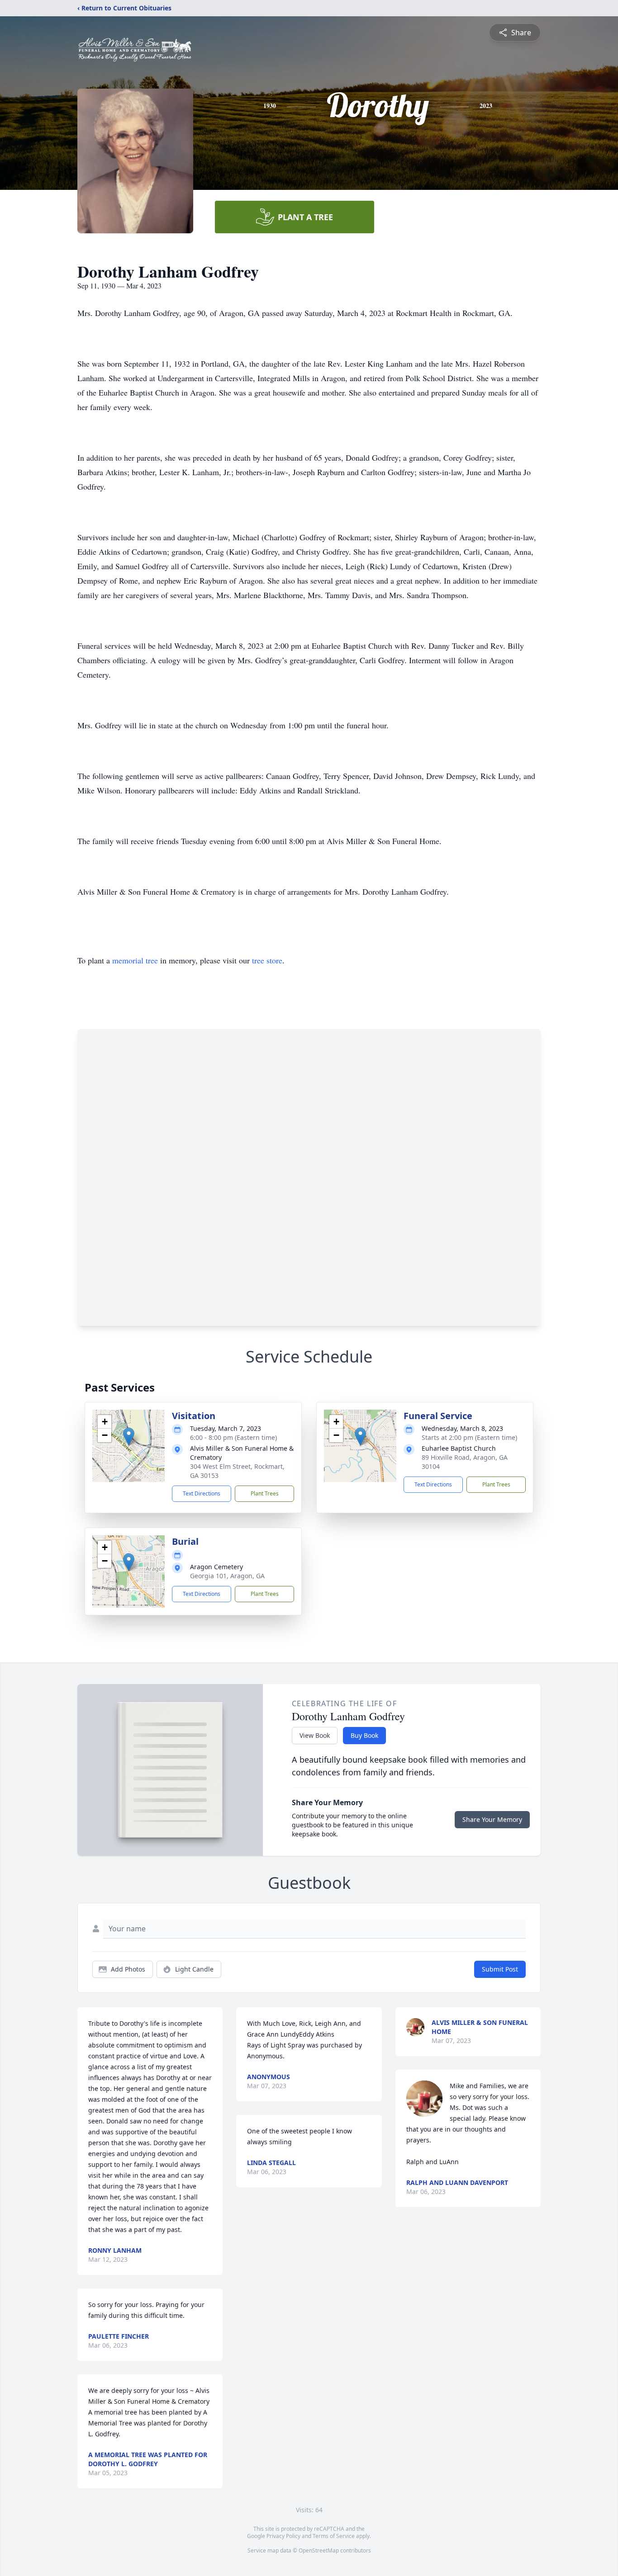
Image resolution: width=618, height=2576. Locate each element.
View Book (315, 1735)
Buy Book (364, 1735)
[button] (129, 1437)
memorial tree (135, 960)
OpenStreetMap (319, 2550)
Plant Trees (265, 1493)
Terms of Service (334, 2536)
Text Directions (202, 1493)
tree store (267, 960)
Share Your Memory (492, 1819)
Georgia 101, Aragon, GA (227, 1576)
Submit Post (500, 1969)
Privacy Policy (283, 2536)
